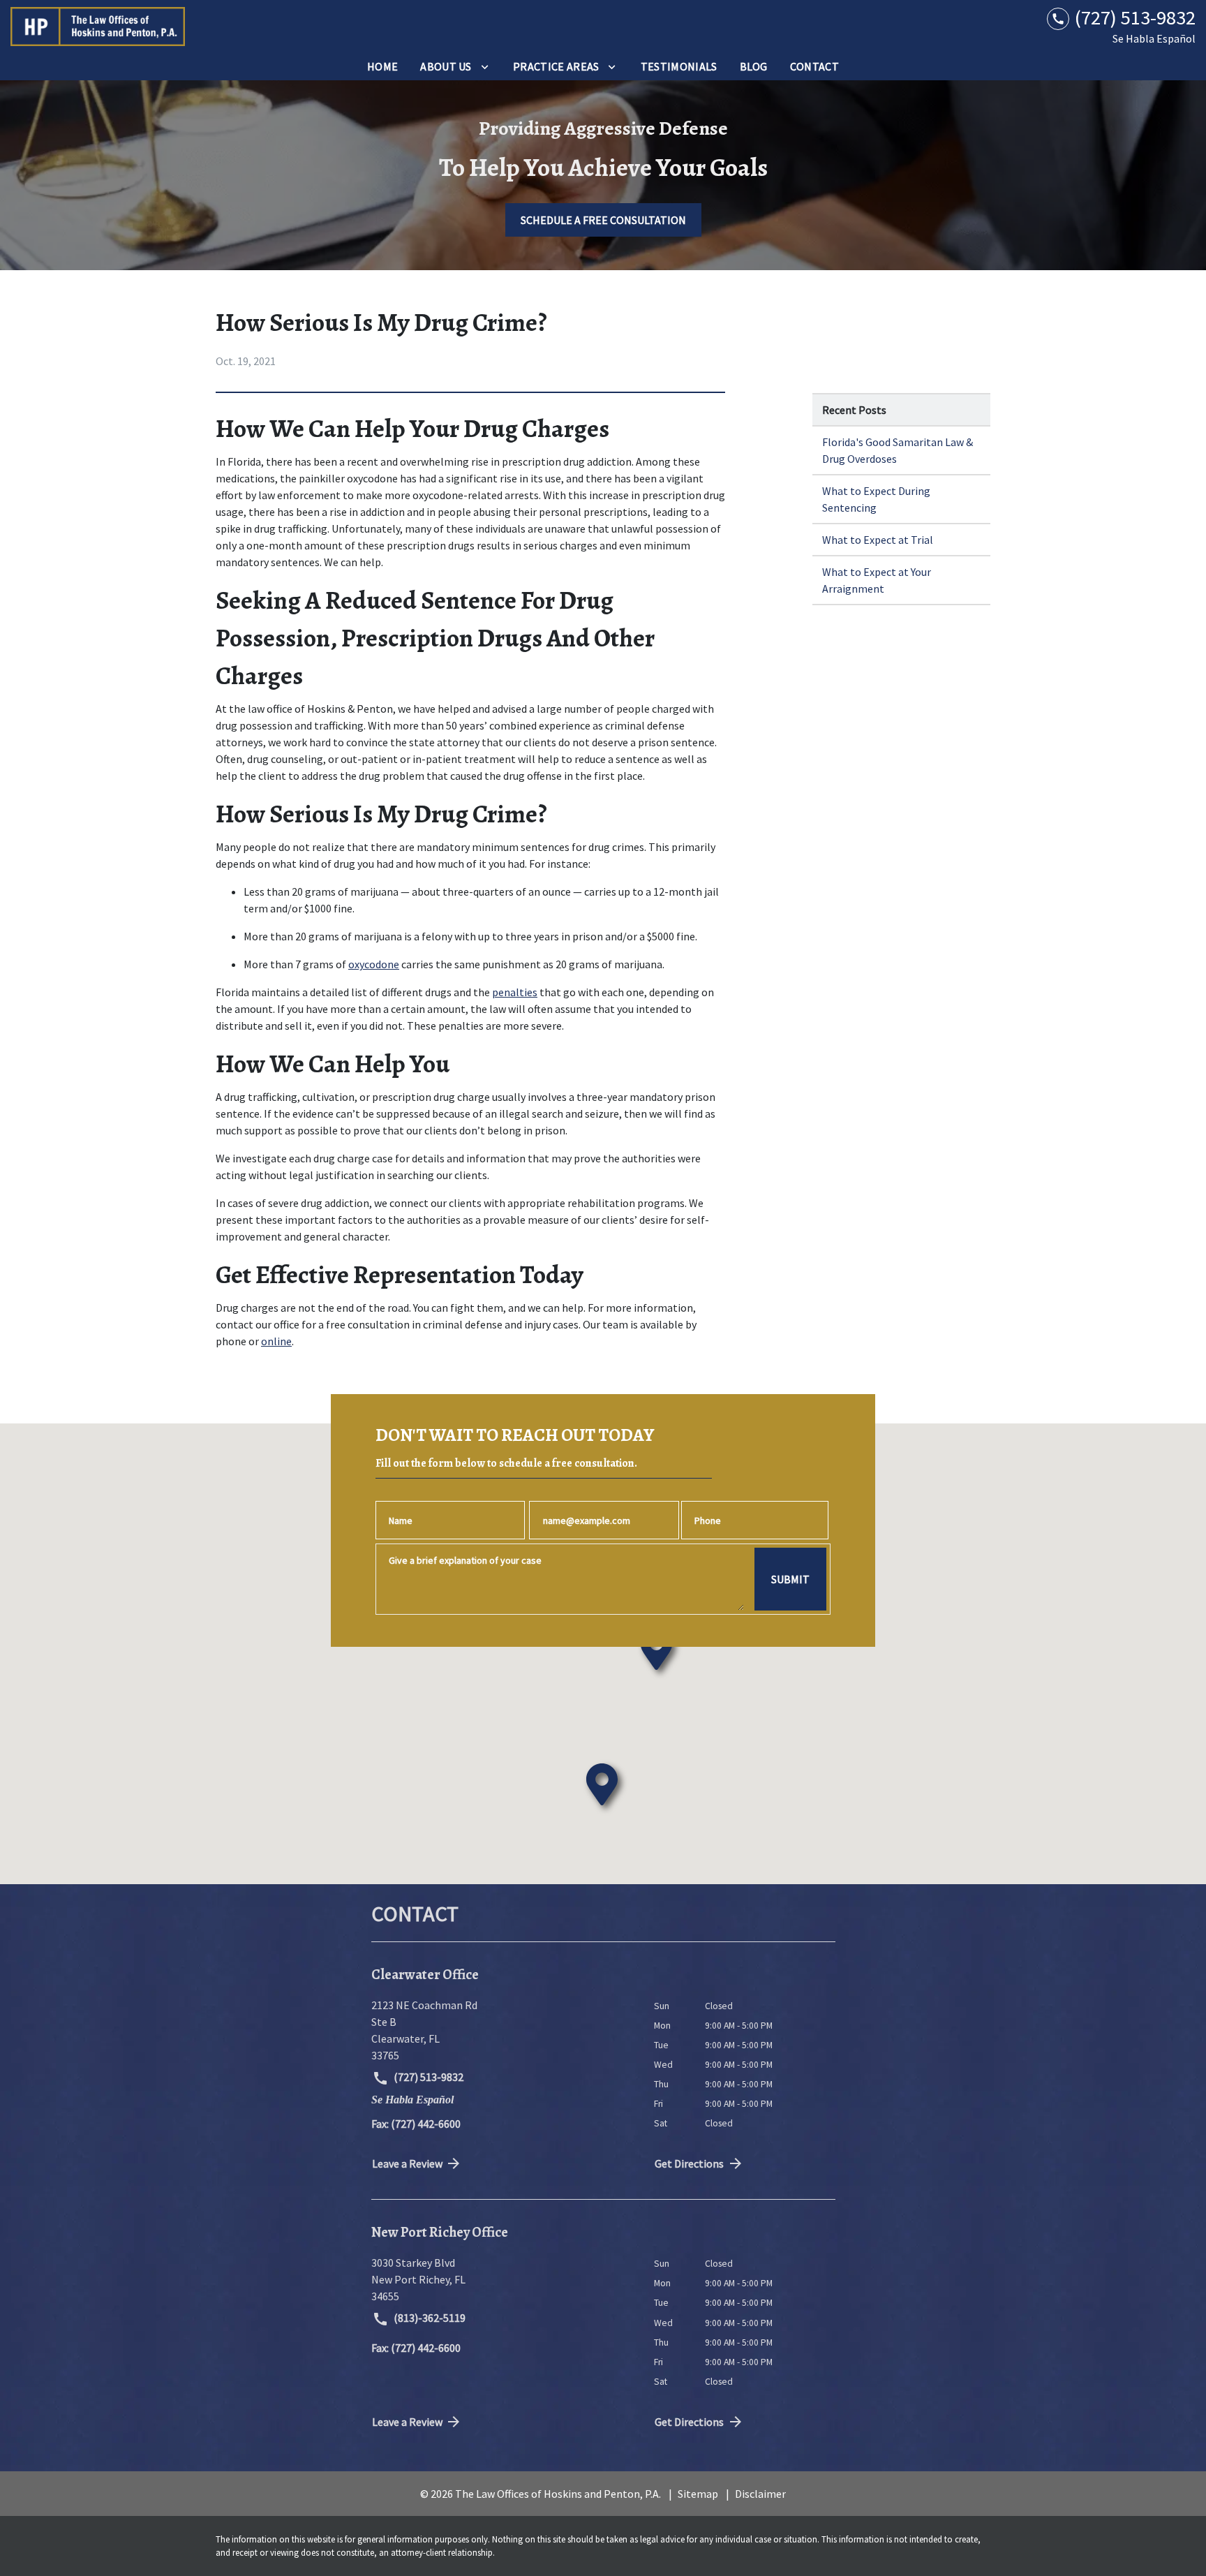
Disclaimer (760, 2494)
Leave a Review (407, 2163)
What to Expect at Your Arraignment (877, 580)
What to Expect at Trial (878, 540)
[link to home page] (98, 27)
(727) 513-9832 (427, 2077)
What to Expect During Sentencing (876, 499)
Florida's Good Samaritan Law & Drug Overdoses (898, 450)
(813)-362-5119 (429, 2318)
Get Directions (689, 2163)
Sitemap (698, 2494)
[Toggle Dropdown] (485, 66)
